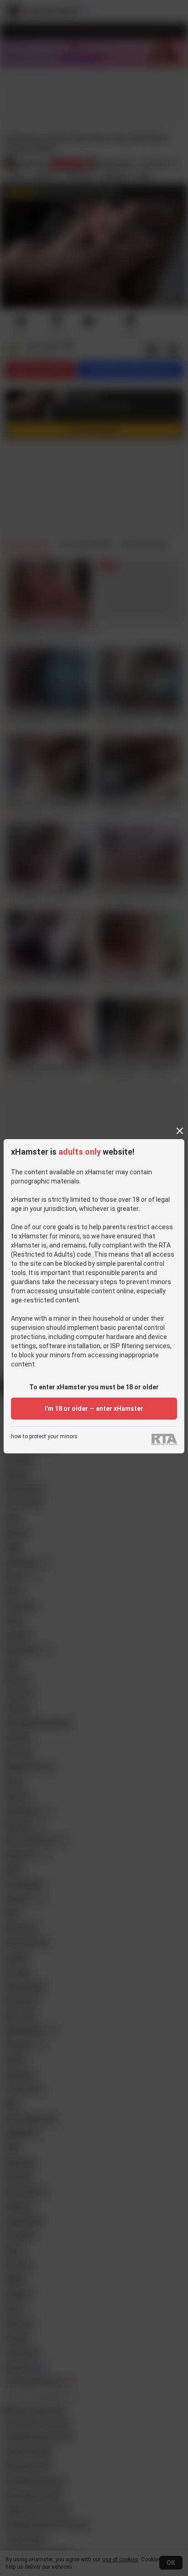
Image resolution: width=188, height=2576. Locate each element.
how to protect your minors (44, 1437)
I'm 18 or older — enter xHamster (94, 1409)
